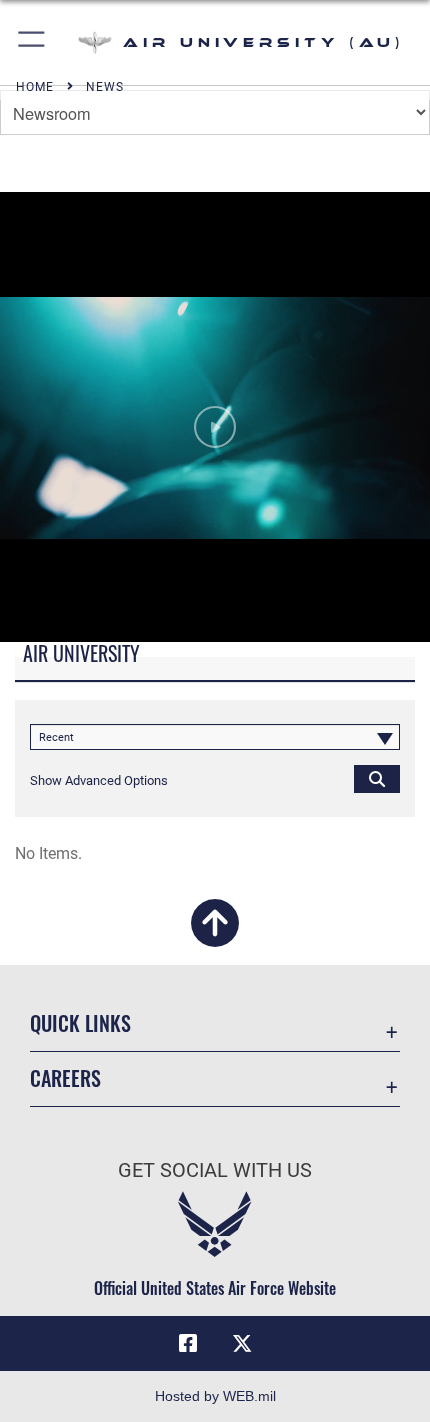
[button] (32, 42)
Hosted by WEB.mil (215, 1396)
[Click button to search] (377, 778)
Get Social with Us (215, 1170)
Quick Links (80, 1023)
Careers (65, 1078)
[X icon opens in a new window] (242, 1344)
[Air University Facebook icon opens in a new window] (188, 1344)
